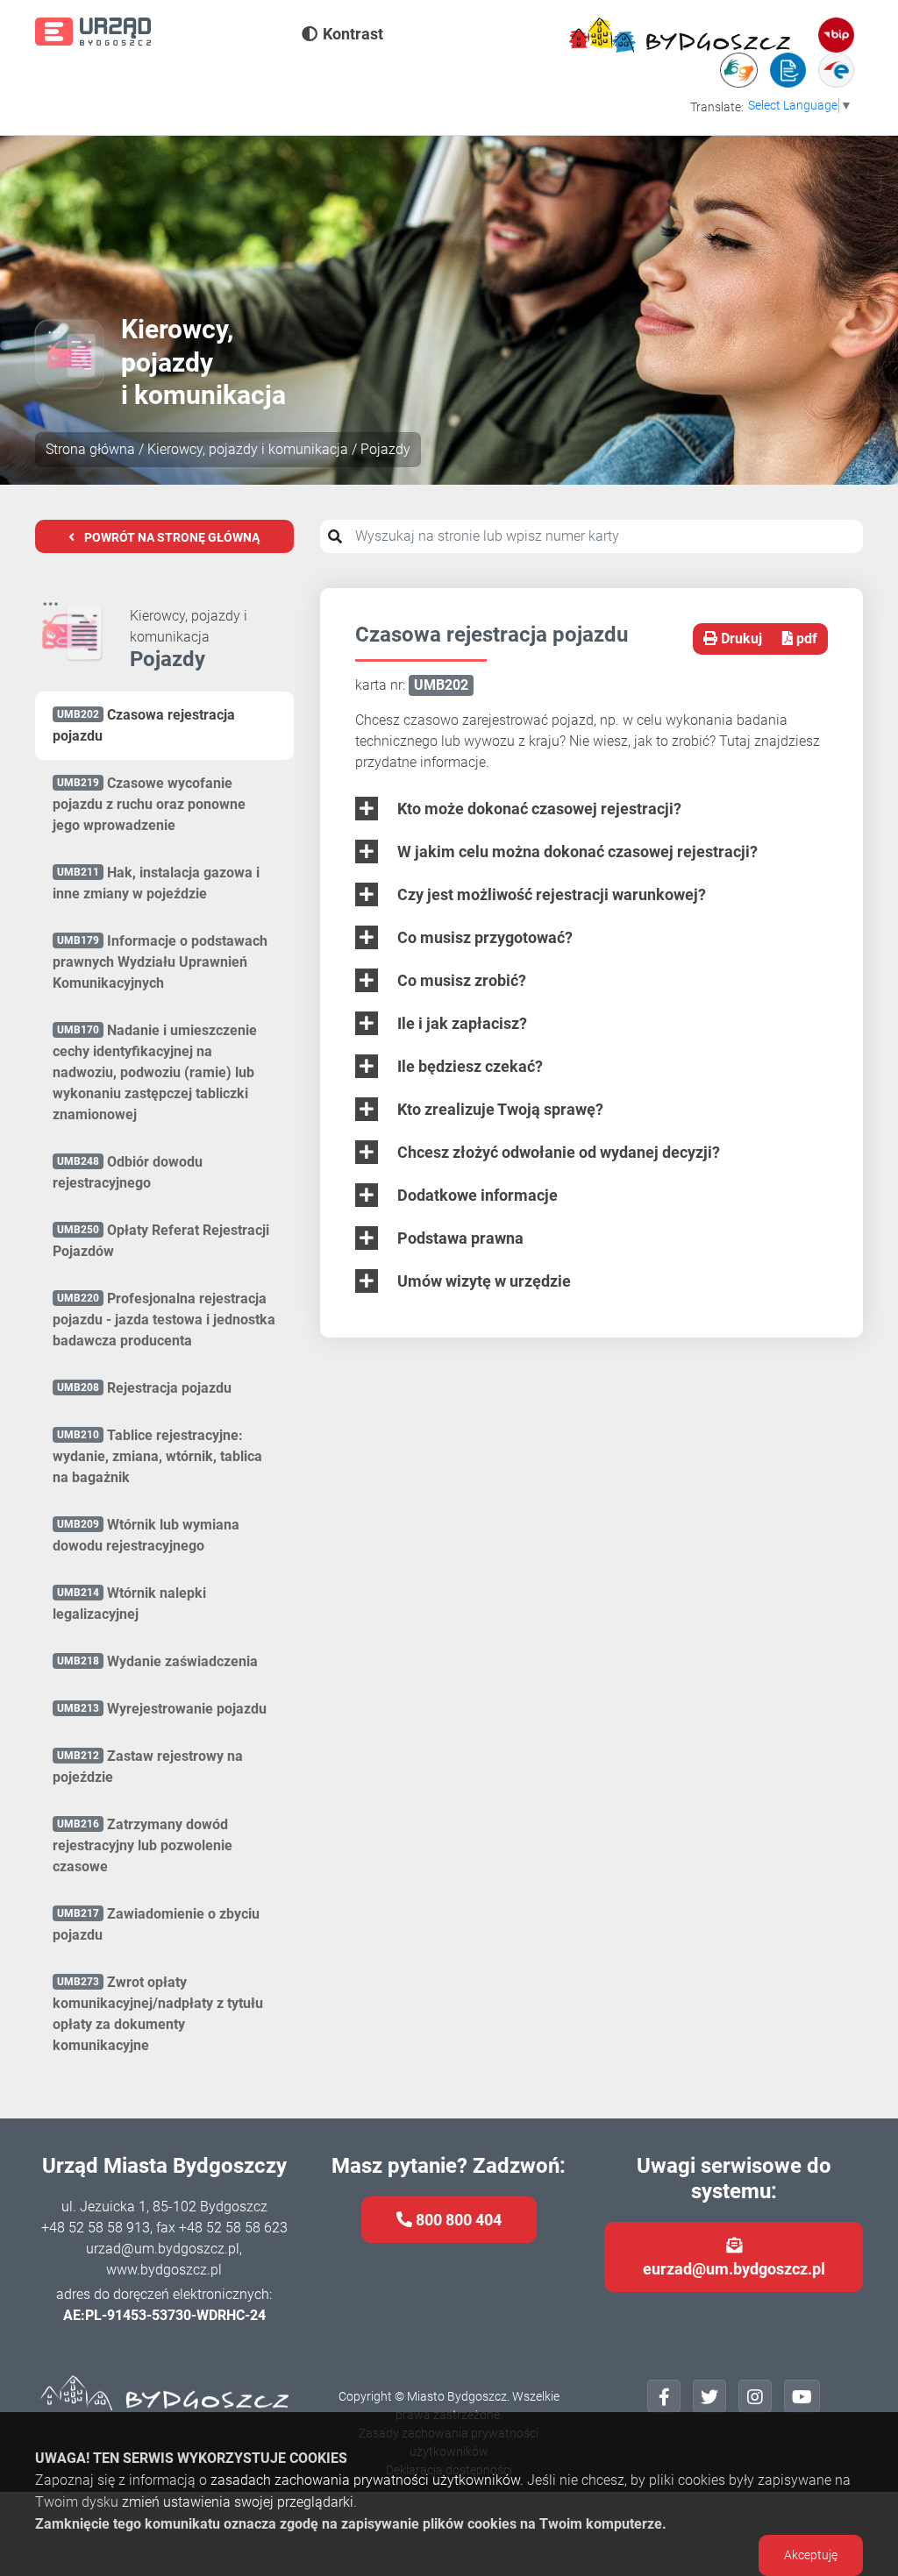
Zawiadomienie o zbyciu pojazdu (156, 1924)
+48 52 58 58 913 (96, 2228)
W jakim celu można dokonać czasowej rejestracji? (576, 852)
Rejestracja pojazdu (144, 1388)
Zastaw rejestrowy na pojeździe (148, 1767)
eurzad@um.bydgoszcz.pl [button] (734, 2269)
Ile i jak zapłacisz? (460, 1023)
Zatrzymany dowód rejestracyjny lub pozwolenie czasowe (143, 1845)
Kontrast (353, 34)
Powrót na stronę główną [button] (171, 537)
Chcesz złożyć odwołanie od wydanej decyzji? (557, 1152)
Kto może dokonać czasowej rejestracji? (538, 809)
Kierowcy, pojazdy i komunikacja (248, 449)
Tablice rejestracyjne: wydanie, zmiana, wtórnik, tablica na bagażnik (157, 1456)
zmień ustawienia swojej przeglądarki (238, 2502)
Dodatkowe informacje (476, 1195)
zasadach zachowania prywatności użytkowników (365, 2480)
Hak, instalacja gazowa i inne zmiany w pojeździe (156, 883)
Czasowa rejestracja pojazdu (144, 725)
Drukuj (740, 639)
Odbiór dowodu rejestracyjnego (128, 1172)
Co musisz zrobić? (460, 980)
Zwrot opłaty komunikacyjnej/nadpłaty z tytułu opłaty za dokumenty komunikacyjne (158, 2014)
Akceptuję (811, 2555)
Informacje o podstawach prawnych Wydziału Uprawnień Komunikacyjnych (160, 962)
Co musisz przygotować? (483, 937)
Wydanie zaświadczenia (157, 1661)
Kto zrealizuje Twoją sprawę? (499, 1109)
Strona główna (90, 449)
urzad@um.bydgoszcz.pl (163, 2249)
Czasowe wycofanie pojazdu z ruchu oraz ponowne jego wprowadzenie (149, 804)
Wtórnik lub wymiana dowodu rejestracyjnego (146, 1535)
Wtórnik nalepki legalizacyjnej (129, 1604)
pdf (805, 639)
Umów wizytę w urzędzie (482, 1281)
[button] (664, 2396)
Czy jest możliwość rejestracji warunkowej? (550, 894)
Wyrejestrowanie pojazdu (162, 1709)
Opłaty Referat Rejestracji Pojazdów (161, 1241)
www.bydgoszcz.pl (164, 2270)
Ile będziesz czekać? (468, 1066)
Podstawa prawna (459, 1238)
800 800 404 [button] (457, 2220)
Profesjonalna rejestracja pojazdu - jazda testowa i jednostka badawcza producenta (164, 1320)
